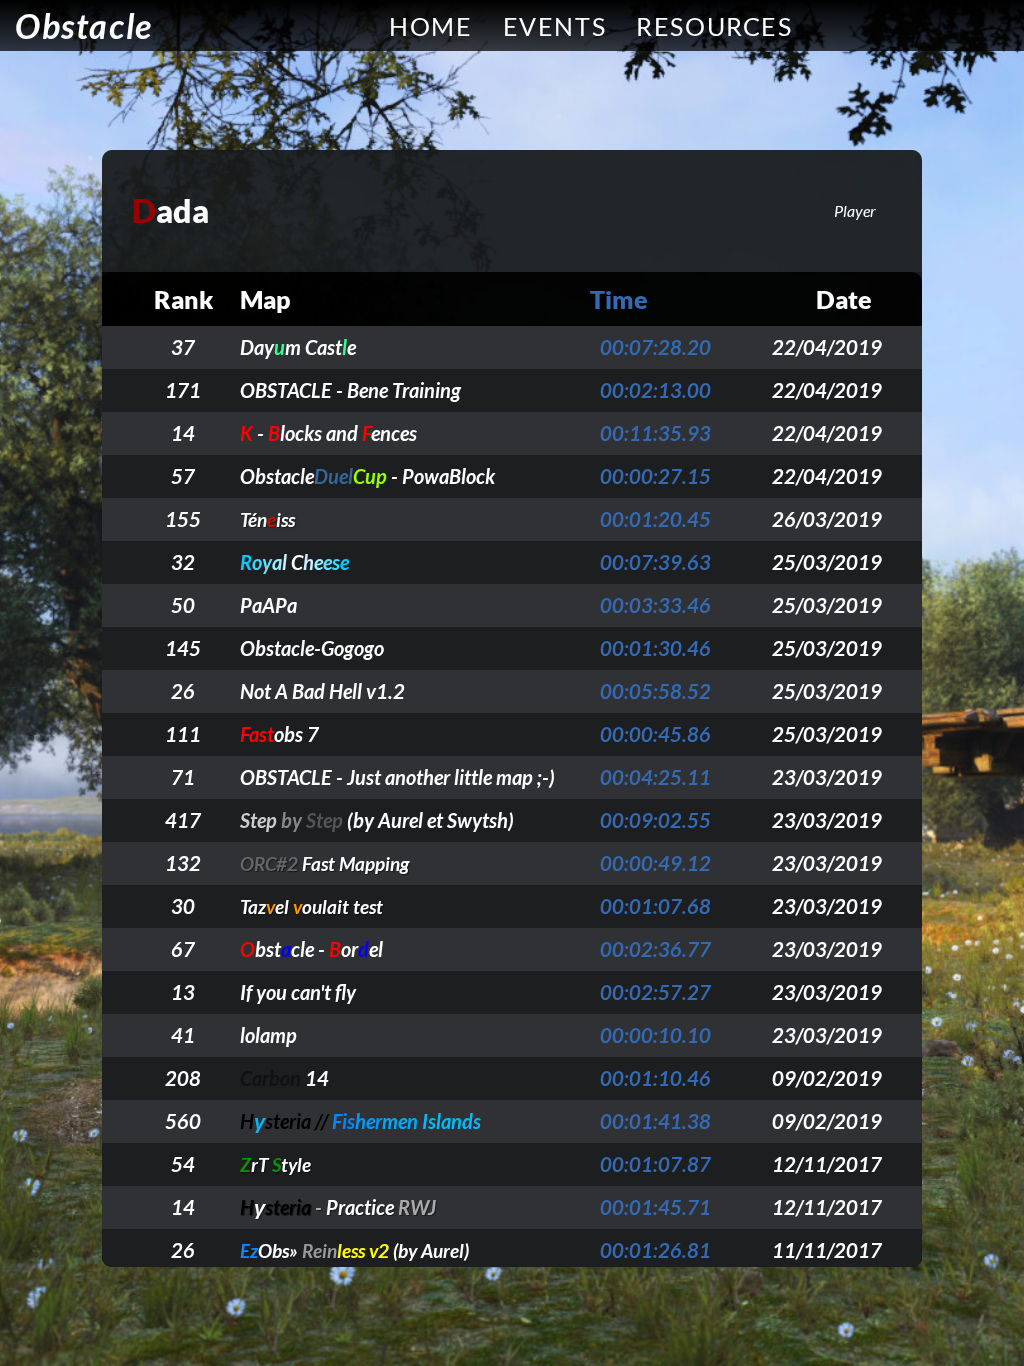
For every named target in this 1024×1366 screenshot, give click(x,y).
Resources (714, 26)
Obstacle (84, 25)
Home (430, 26)
